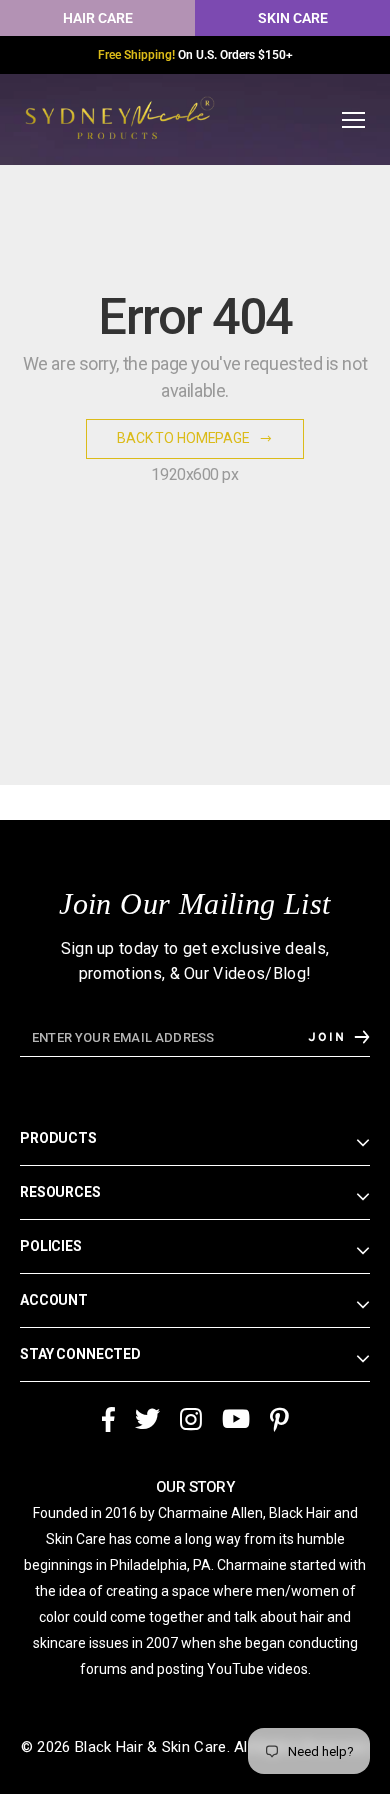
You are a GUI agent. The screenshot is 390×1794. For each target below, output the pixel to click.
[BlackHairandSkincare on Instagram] (191, 1420)
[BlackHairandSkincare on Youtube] (236, 1420)
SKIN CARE (293, 18)
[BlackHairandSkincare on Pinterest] (279, 1420)
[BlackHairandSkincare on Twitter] (147, 1420)
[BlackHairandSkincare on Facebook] (108, 1420)
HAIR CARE (98, 18)
